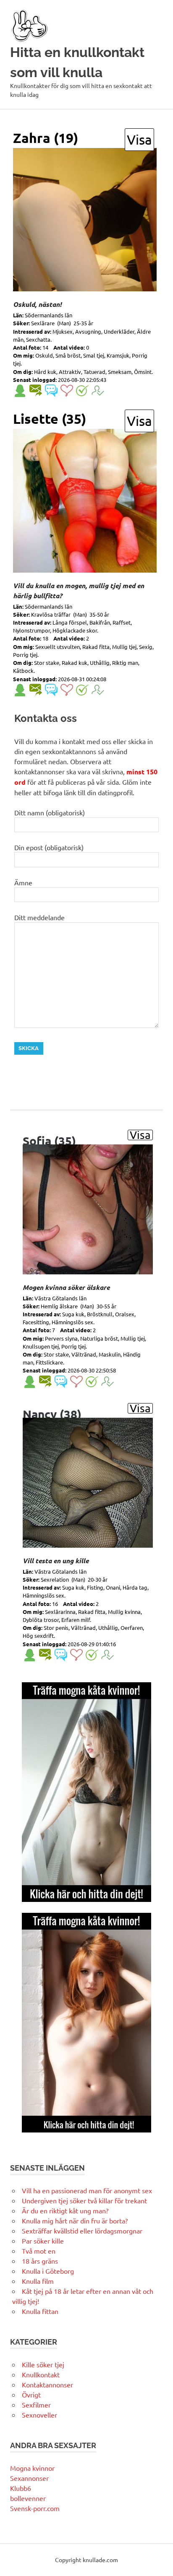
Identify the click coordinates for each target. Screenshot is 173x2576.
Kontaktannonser (47, 2384)
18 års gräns (40, 2261)
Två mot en (39, 2251)
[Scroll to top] (158, 2561)
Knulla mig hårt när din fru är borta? (75, 2221)
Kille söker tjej (43, 2364)
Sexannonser (29, 2478)
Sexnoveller (39, 2415)
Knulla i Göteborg (48, 2271)
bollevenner (28, 2498)
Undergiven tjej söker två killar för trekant (84, 2200)
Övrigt (31, 2394)
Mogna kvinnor (32, 2468)
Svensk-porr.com (35, 2508)
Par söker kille (43, 2241)
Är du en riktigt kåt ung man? (65, 2210)
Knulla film (38, 2281)
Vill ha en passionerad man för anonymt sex (87, 2190)
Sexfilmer (36, 2405)
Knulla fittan (40, 2311)
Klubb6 (21, 2488)
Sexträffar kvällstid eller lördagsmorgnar (82, 2231)
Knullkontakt (41, 2374)
